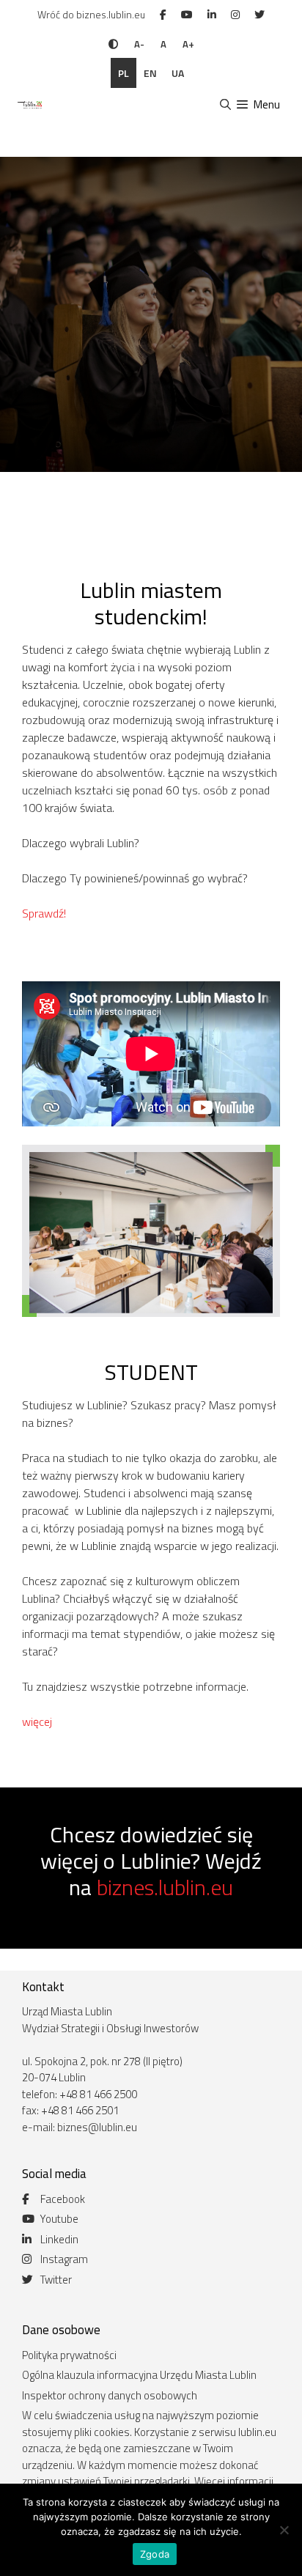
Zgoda (155, 2554)
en (150, 73)
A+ (188, 44)
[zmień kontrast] (113, 44)
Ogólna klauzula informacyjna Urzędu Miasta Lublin (139, 2375)
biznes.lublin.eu (165, 1887)
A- (139, 44)
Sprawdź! (44, 913)
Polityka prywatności (69, 2355)
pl (124, 73)
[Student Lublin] (29, 105)
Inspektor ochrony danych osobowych (110, 2395)
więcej (37, 1721)
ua (178, 73)
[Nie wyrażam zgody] (284, 2530)
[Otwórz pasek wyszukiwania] (225, 105)
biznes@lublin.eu (97, 2127)
